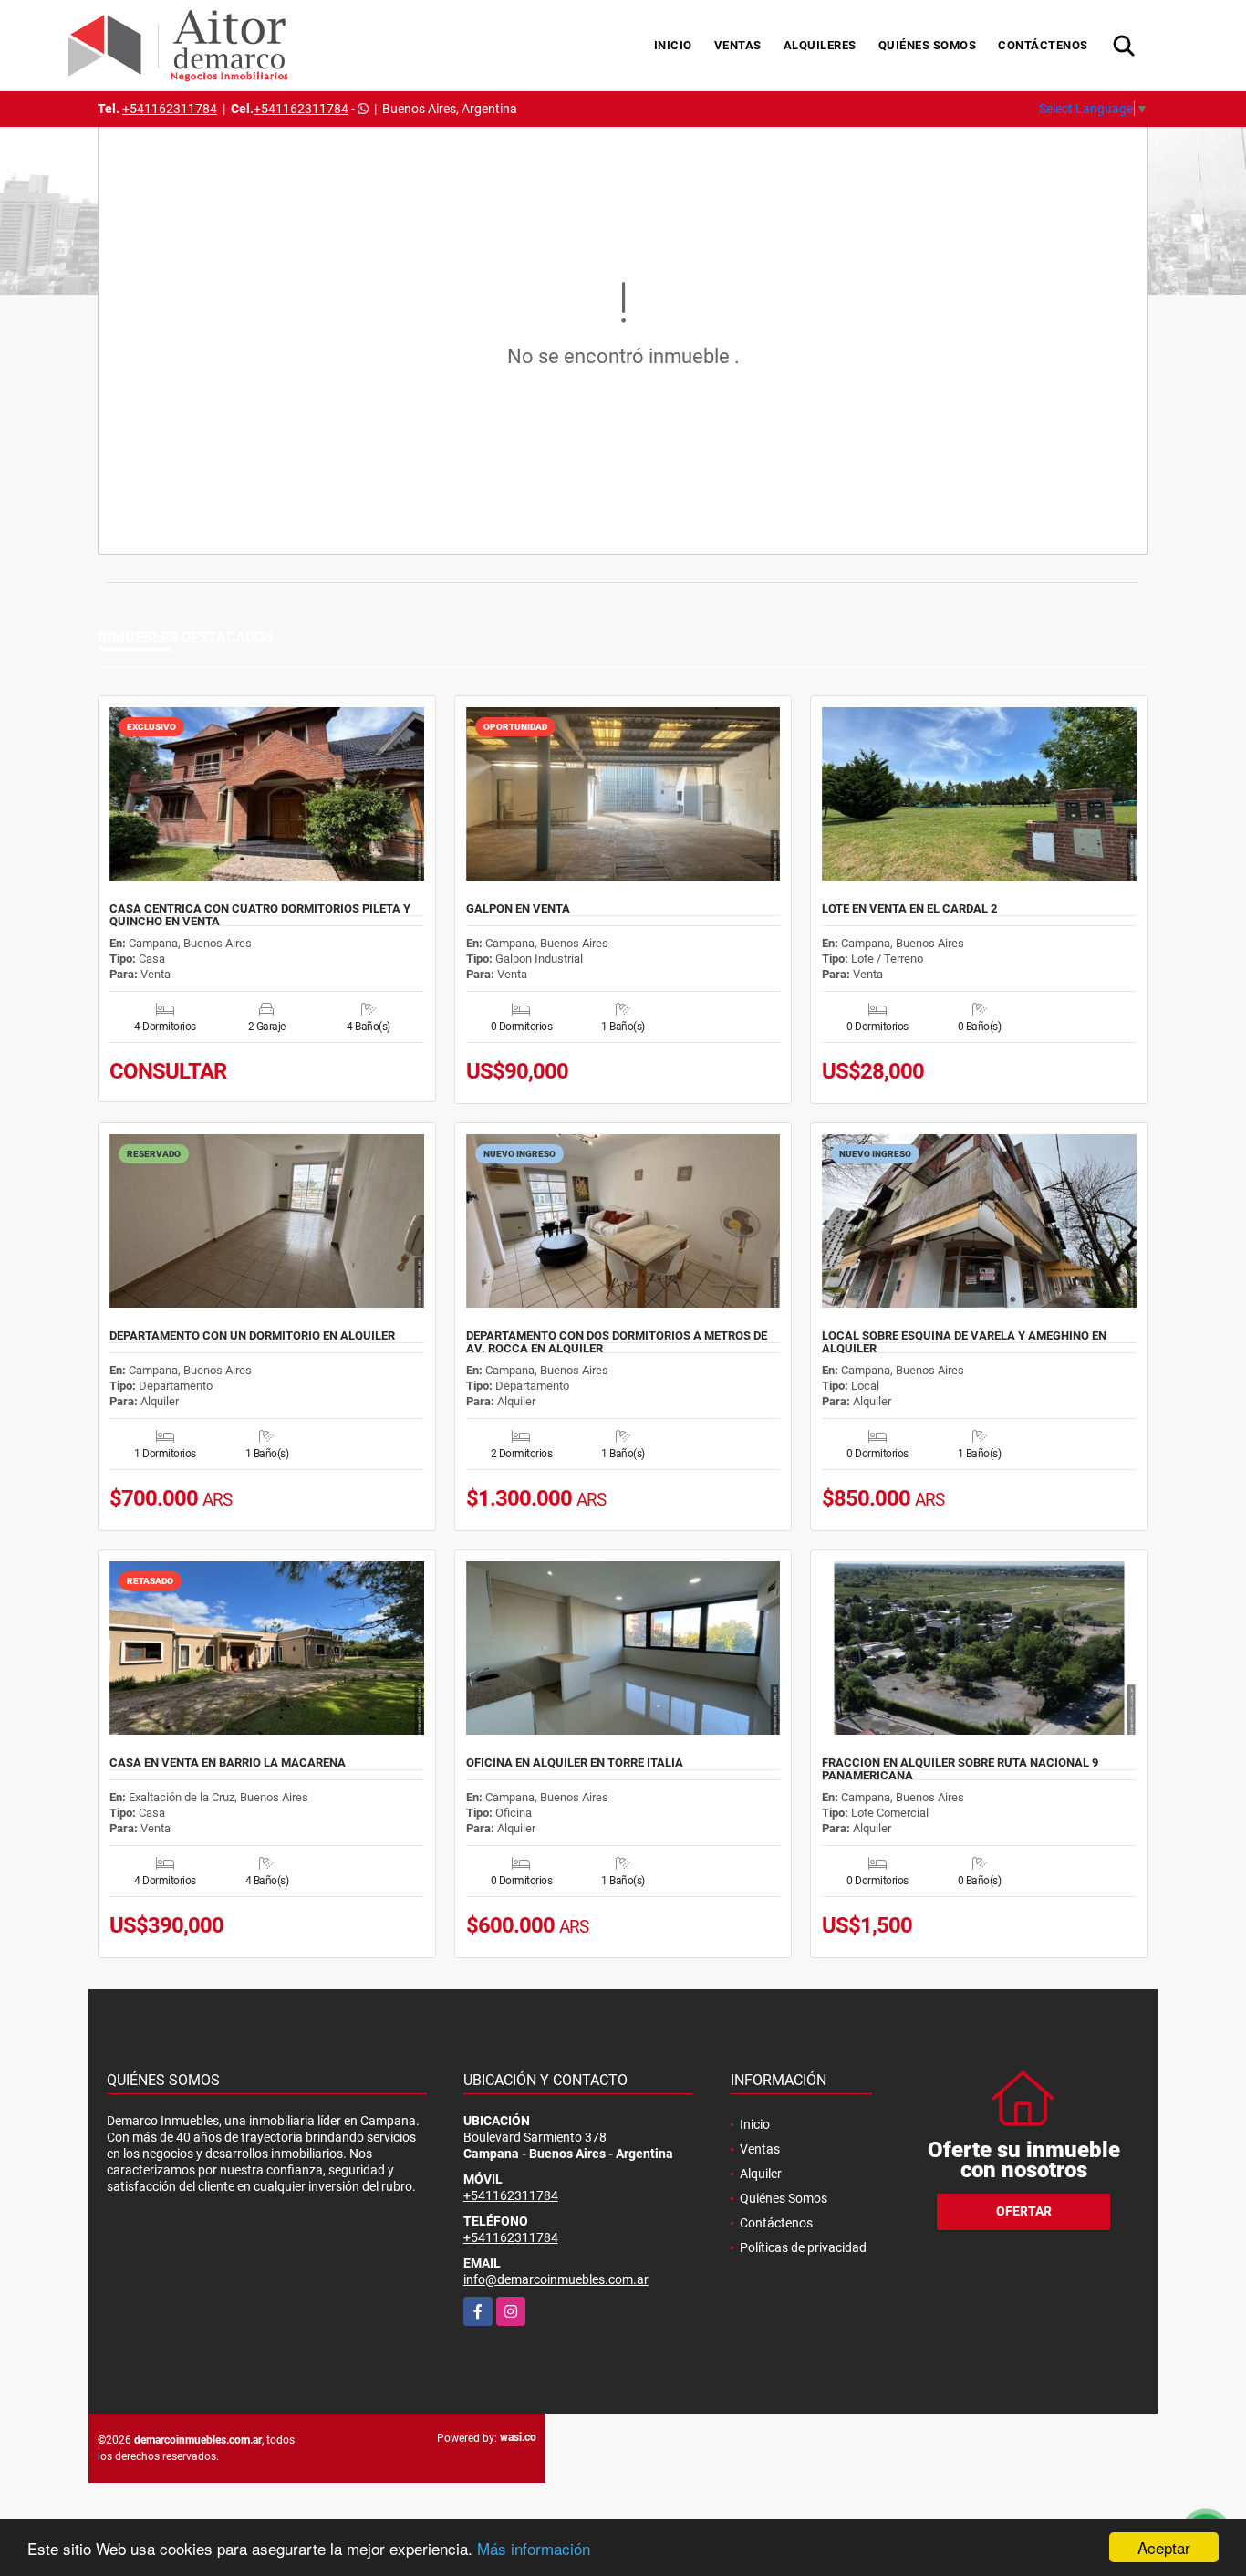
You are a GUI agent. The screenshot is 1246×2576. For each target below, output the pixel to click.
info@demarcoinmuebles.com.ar (556, 2279)
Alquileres (820, 45)
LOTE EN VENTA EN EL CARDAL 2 (909, 909)
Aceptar (1164, 2547)
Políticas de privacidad (803, 2247)
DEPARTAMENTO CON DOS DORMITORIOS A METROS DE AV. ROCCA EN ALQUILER (617, 1342)
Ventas (738, 45)
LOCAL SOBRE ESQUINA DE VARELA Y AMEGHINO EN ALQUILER (964, 1342)
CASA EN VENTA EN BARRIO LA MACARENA (228, 1763)
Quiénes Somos (928, 45)
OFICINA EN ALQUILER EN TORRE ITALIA (575, 1763)
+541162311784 (170, 109)
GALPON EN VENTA (518, 909)
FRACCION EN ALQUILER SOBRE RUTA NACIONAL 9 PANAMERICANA (960, 1769)
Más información (534, 2548)
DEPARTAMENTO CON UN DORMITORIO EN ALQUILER (252, 1336)
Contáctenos (1043, 45)
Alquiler (761, 2174)
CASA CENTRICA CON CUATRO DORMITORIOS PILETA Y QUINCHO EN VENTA (260, 915)
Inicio (673, 45)
